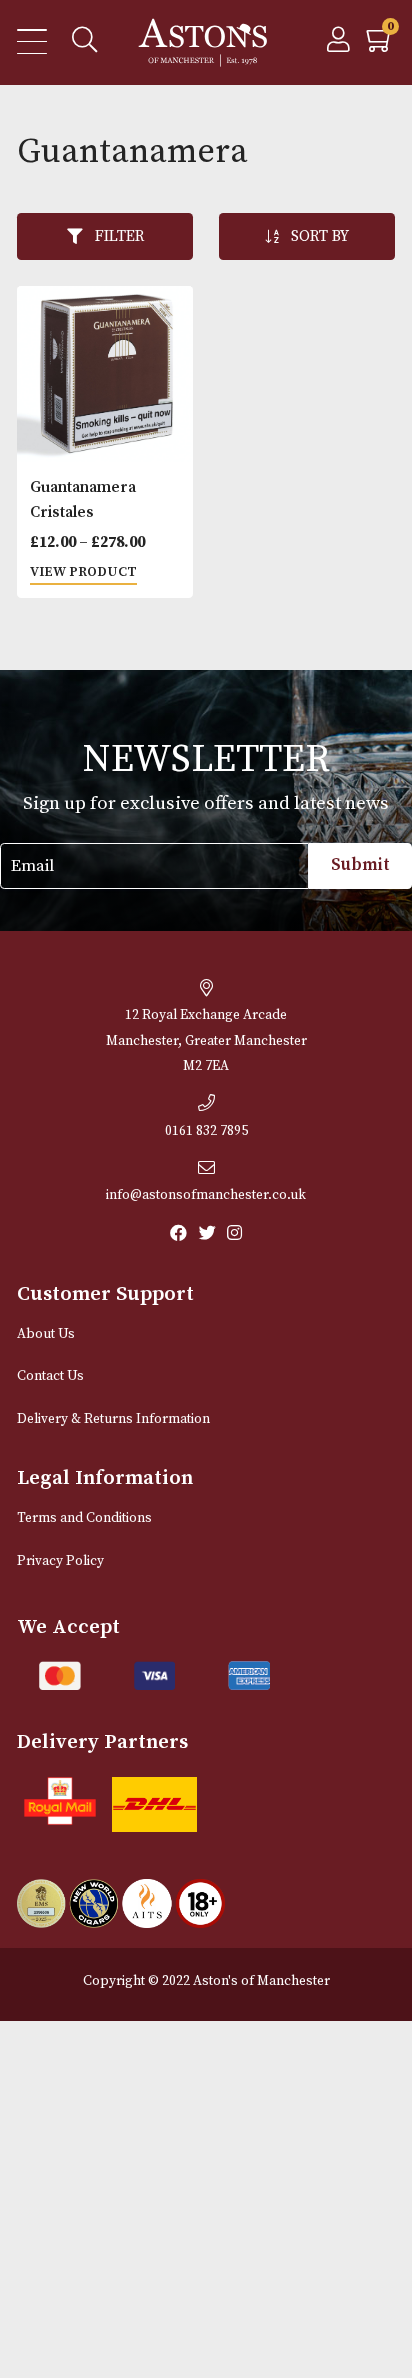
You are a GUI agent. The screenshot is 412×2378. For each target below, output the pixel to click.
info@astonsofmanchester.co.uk (206, 1195)
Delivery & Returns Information (113, 1419)
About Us (46, 1334)
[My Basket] (380, 45)
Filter (119, 236)
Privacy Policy (60, 1561)
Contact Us (50, 1376)
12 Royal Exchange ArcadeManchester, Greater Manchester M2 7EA (206, 1041)
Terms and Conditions (84, 1518)
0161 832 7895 (206, 1131)
